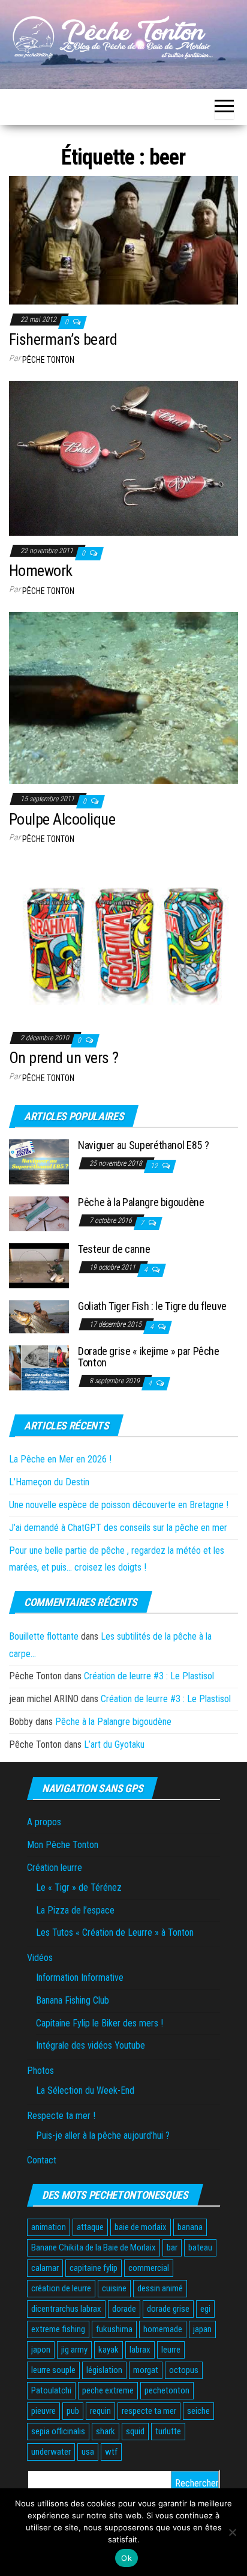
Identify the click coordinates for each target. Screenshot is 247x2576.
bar (172, 2247)
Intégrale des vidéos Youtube (91, 2045)
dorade (124, 2309)
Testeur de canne (114, 1249)
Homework (41, 571)
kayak (109, 2350)
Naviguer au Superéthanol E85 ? (143, 1145)
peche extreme (108, 2390)
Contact (42, 2160)
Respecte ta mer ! (61, 2116)
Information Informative (80, 1977)
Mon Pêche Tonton (63, 1845)
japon (41, 2350)
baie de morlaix (141, 2227)
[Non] (232, 2532)
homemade (163, 2329)
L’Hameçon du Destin (49, 1482)
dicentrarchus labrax (66, 2309)
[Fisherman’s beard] (123, 239)
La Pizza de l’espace (75, 1910)
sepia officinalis (58, 2431)
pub (73, 2411)
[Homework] (123, 457)
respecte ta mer (149, 2411)
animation (49, 2227)
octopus (184, 2370)
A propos (44, 1822)
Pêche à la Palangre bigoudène (141, 1202)
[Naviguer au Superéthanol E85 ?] (39, 1161)
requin (100, 2411)
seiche (198, 2411)
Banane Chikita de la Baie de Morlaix (94, 2247)
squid (135, 2431)
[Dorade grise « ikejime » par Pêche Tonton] (39, 1367)
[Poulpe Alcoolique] (123, 697)
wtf (111, 2452)
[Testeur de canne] (39, 1265)
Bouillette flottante (44, 1636)
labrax (140, 2350)
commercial (149, 2268)
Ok (126, 2558)
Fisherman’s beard (63, 339)
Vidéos (40, 1958)
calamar (45, 2268)
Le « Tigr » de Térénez (79, 1887)
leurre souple (53, 2370)
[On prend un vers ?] (123, 941)
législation (104, 2370)
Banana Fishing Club (73, 2000)
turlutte (168, 2431)
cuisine (114, 2288)
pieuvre (43, 2411)
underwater (51, 2452)
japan (202, 2329)
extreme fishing (58, 2329)
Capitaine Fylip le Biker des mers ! (100, 2023)
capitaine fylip (94, 2268)
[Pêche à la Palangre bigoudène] (39, 1214)
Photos (40, 2071)
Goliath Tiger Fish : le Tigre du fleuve (152, 1306)
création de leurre (61, 2288)
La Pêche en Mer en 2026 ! (60, 1459)
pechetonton (167, 2390)
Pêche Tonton (48, 360)
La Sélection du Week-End (85, 2090)
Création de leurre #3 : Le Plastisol (149, 1676)
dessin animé (160, 2288)
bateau (200, 2247)
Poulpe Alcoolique (62, 819)
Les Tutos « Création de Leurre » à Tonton (115, 1932)
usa (88, 2452)
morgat (146, 2370)
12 (155, 1166)
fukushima (114, 2329)
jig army (74, 2350)
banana (190, 2227)
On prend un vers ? (64, 1058)
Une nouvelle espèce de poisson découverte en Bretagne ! (119, 1505)
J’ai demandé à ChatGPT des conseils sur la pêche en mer (118, 1528)
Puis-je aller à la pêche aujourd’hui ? (103, 2135)
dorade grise (168, 2309)
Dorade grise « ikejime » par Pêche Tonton (149, 1357)
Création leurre (55, 1868)
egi (205, 2309)
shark (106, 2431)
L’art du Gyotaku (114, 1744)
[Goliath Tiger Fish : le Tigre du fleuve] (39, 1316)
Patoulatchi (51, 2390)
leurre (171, 2350)
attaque (90, 2227)
